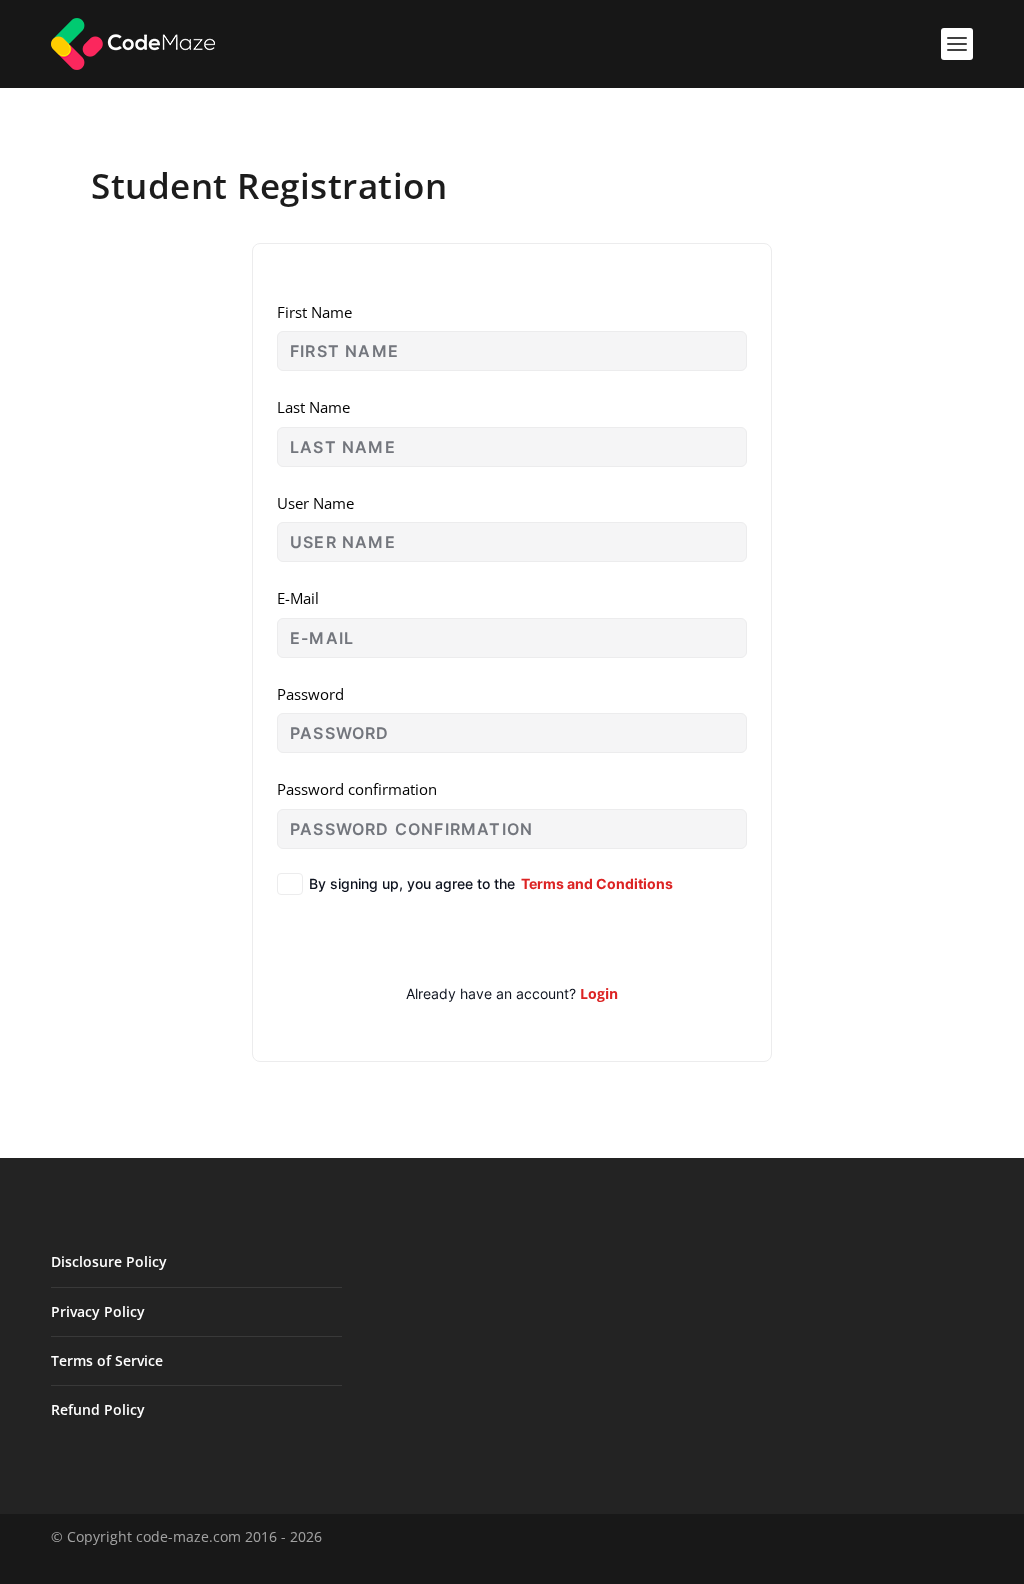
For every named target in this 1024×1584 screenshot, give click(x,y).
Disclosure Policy (109, 1261)
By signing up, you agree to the (491, 883)
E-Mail (298, 598)
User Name (315, 503)
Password (310, 694)
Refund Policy (98, 1409)
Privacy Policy (98, 1311)
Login (599, 993)
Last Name (313, 407)
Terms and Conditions (597, 883)
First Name (314, 312)
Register (512, 939)
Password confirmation (357, 789)
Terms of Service (107, 1360)
